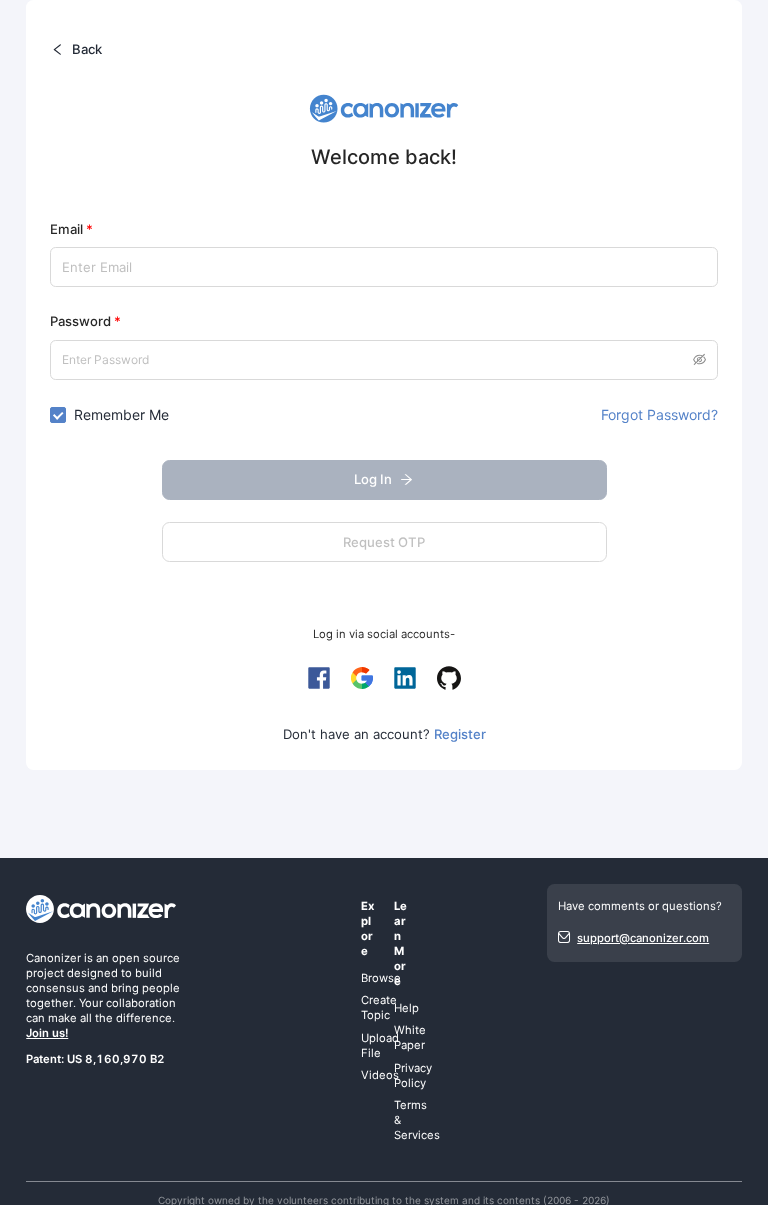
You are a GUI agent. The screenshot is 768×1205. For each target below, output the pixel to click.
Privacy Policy (413, 1075)
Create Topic (379, 1007)
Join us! (47, 1033)
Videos (380, 1075)
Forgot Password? (659, 414)
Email (71, 229)
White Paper (410, 1037)
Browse (381, 978)
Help (406, 1008)
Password (85, 321)
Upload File (380, 1045)
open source (146, 958)
